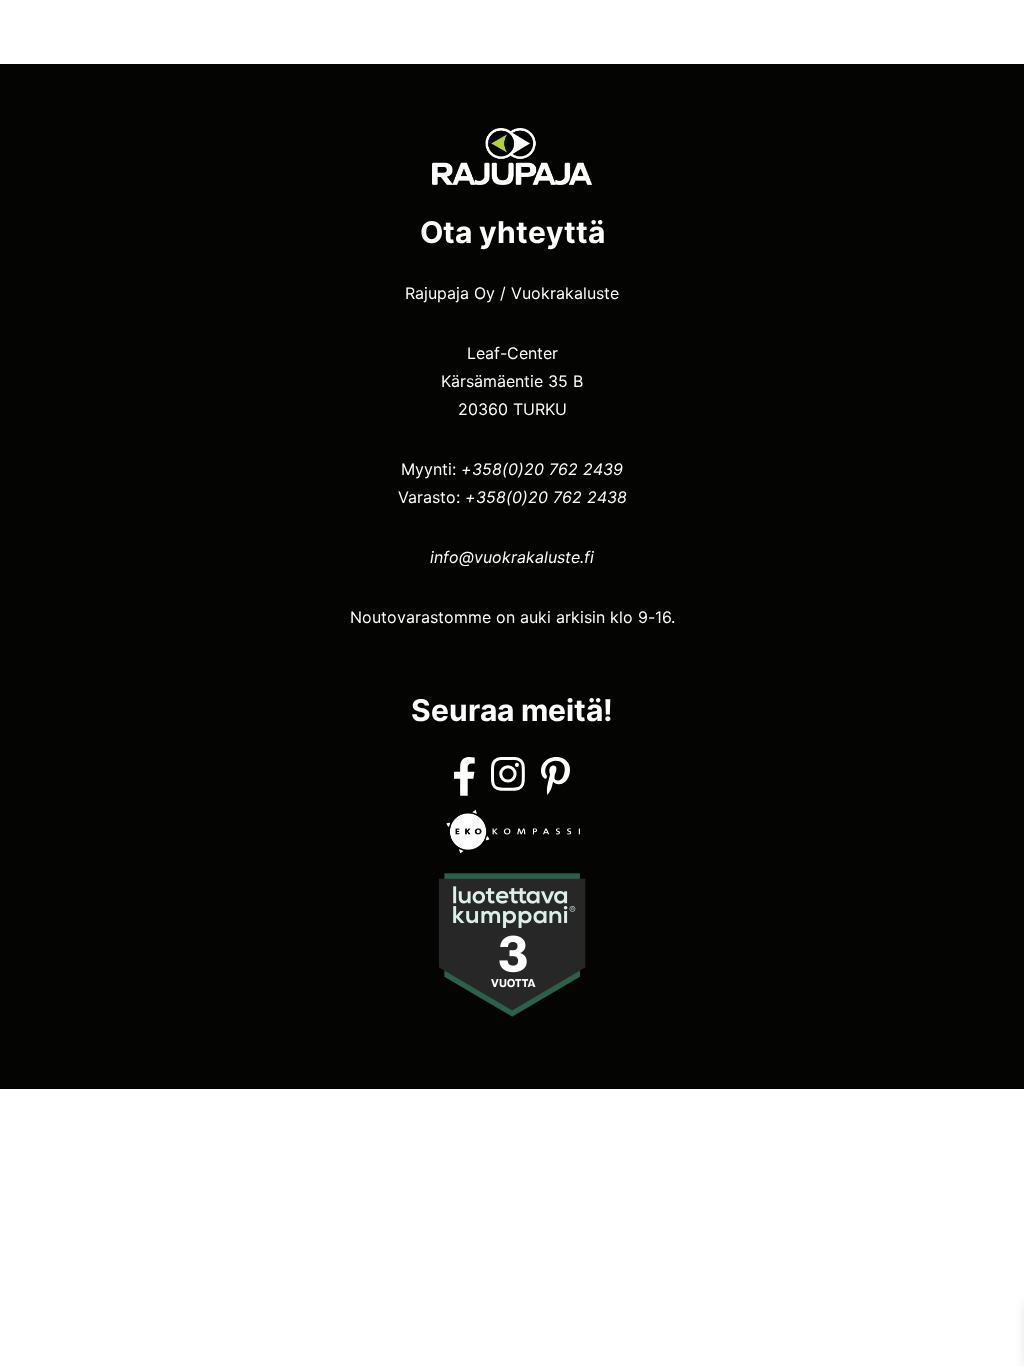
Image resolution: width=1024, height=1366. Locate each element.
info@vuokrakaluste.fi (512, 557)
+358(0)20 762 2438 (546, 497)
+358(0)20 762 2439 (542, 469)
